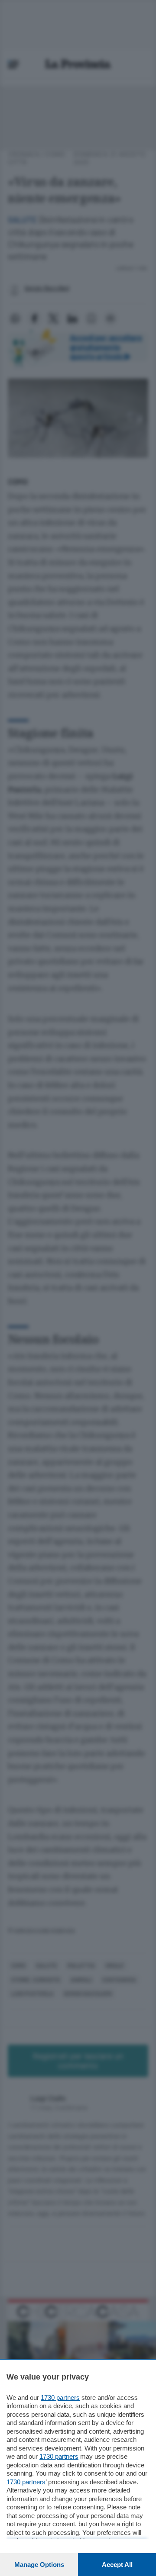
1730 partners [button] (60, 2398)
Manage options (39, 2565)
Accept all (117, 2565)
